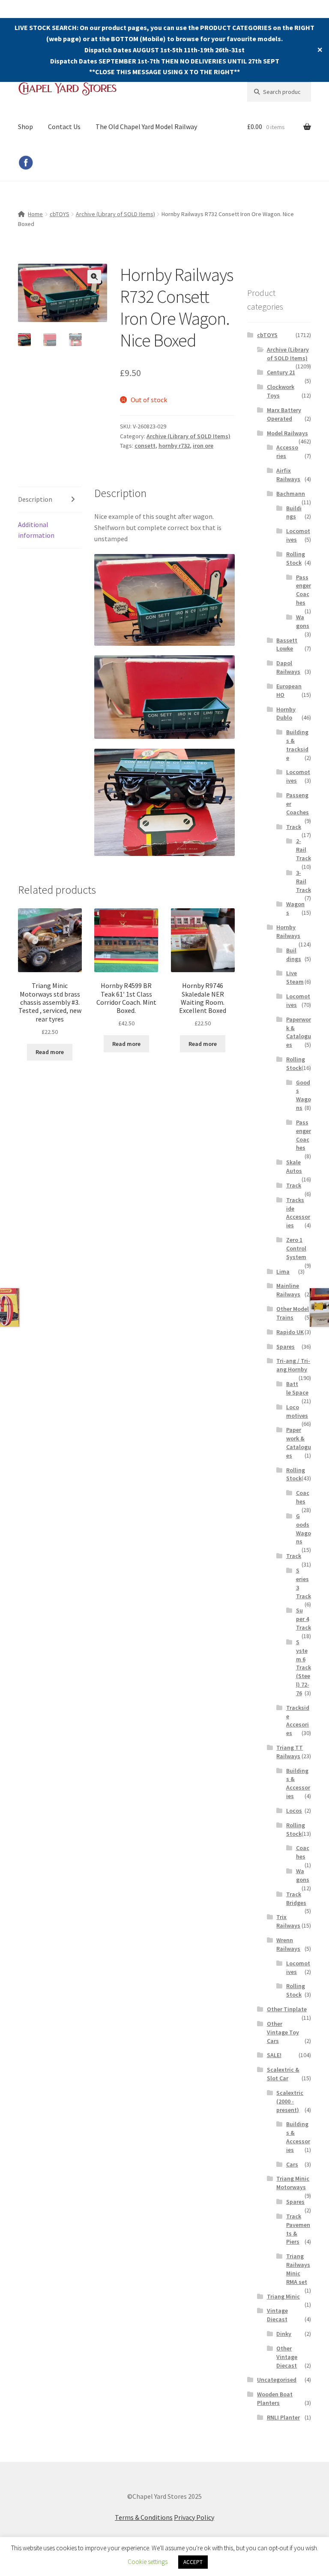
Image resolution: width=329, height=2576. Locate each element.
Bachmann (291, 494)
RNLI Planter (283, 2417)
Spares (286, 1347)
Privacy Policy (194, 2517)
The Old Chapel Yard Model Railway (146, 127)
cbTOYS (60, 214)
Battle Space (297, 1388)
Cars (292, 2164)
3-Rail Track (304, 881)
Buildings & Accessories (298, 1783)
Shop (25, 127)
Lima (283, 1271)
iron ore (203, 446)
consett (145, 446)
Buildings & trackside (297, 745)
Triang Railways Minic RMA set (298, 2269)
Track (294, 827)
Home (35, 214)
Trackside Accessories (298, 1213)
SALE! (274, 2055)
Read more (50, 1052)
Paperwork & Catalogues (299, 1032)
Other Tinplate (287, 2009)
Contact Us (64, 127)
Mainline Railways (288, 1290)
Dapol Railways (288, 667)
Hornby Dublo (286, 714)
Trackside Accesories (298, 1720)
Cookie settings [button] (148, 2562)
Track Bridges (296, 1898)
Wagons (303, 621)
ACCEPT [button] (193, 2562)
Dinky (284, 2334)
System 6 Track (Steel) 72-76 (304, 1668)
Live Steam (295, 977)
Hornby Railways (288, 931)
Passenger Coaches (304, 590)
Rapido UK (290, 1332)
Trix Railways (288, 1921)
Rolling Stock (296, 558)
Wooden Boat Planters (275, 2398)
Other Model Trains (293, 1313)
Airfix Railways (288, 475)
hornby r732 (174, 446)
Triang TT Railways (290, 1752)
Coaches (303, 1497)
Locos (294, 1811)
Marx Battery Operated (284, 414)
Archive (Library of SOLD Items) (115, 214)
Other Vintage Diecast (287, 2357)
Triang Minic (283, 2296)
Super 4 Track (304, 1619)
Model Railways (287, 433)
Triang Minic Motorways (293, 2183)
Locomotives (297, 1411)
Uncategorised (277, 2380)
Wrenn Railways (288, 1944)
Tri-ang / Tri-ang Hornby (293, 1365)
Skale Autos (294, 1166)
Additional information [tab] (36, 530)
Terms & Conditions (144, 2517)
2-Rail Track (304, 850)
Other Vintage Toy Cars (283, 2032)
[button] (94, 277)
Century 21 (281, 372)
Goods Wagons (304, 1095)
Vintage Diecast (277, 2315)
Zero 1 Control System (296, 1248)
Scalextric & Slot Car (283, 2074)
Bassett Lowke (287, 645)
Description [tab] (35, 499)
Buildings (294, 512)
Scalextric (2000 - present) (290, 2101)
